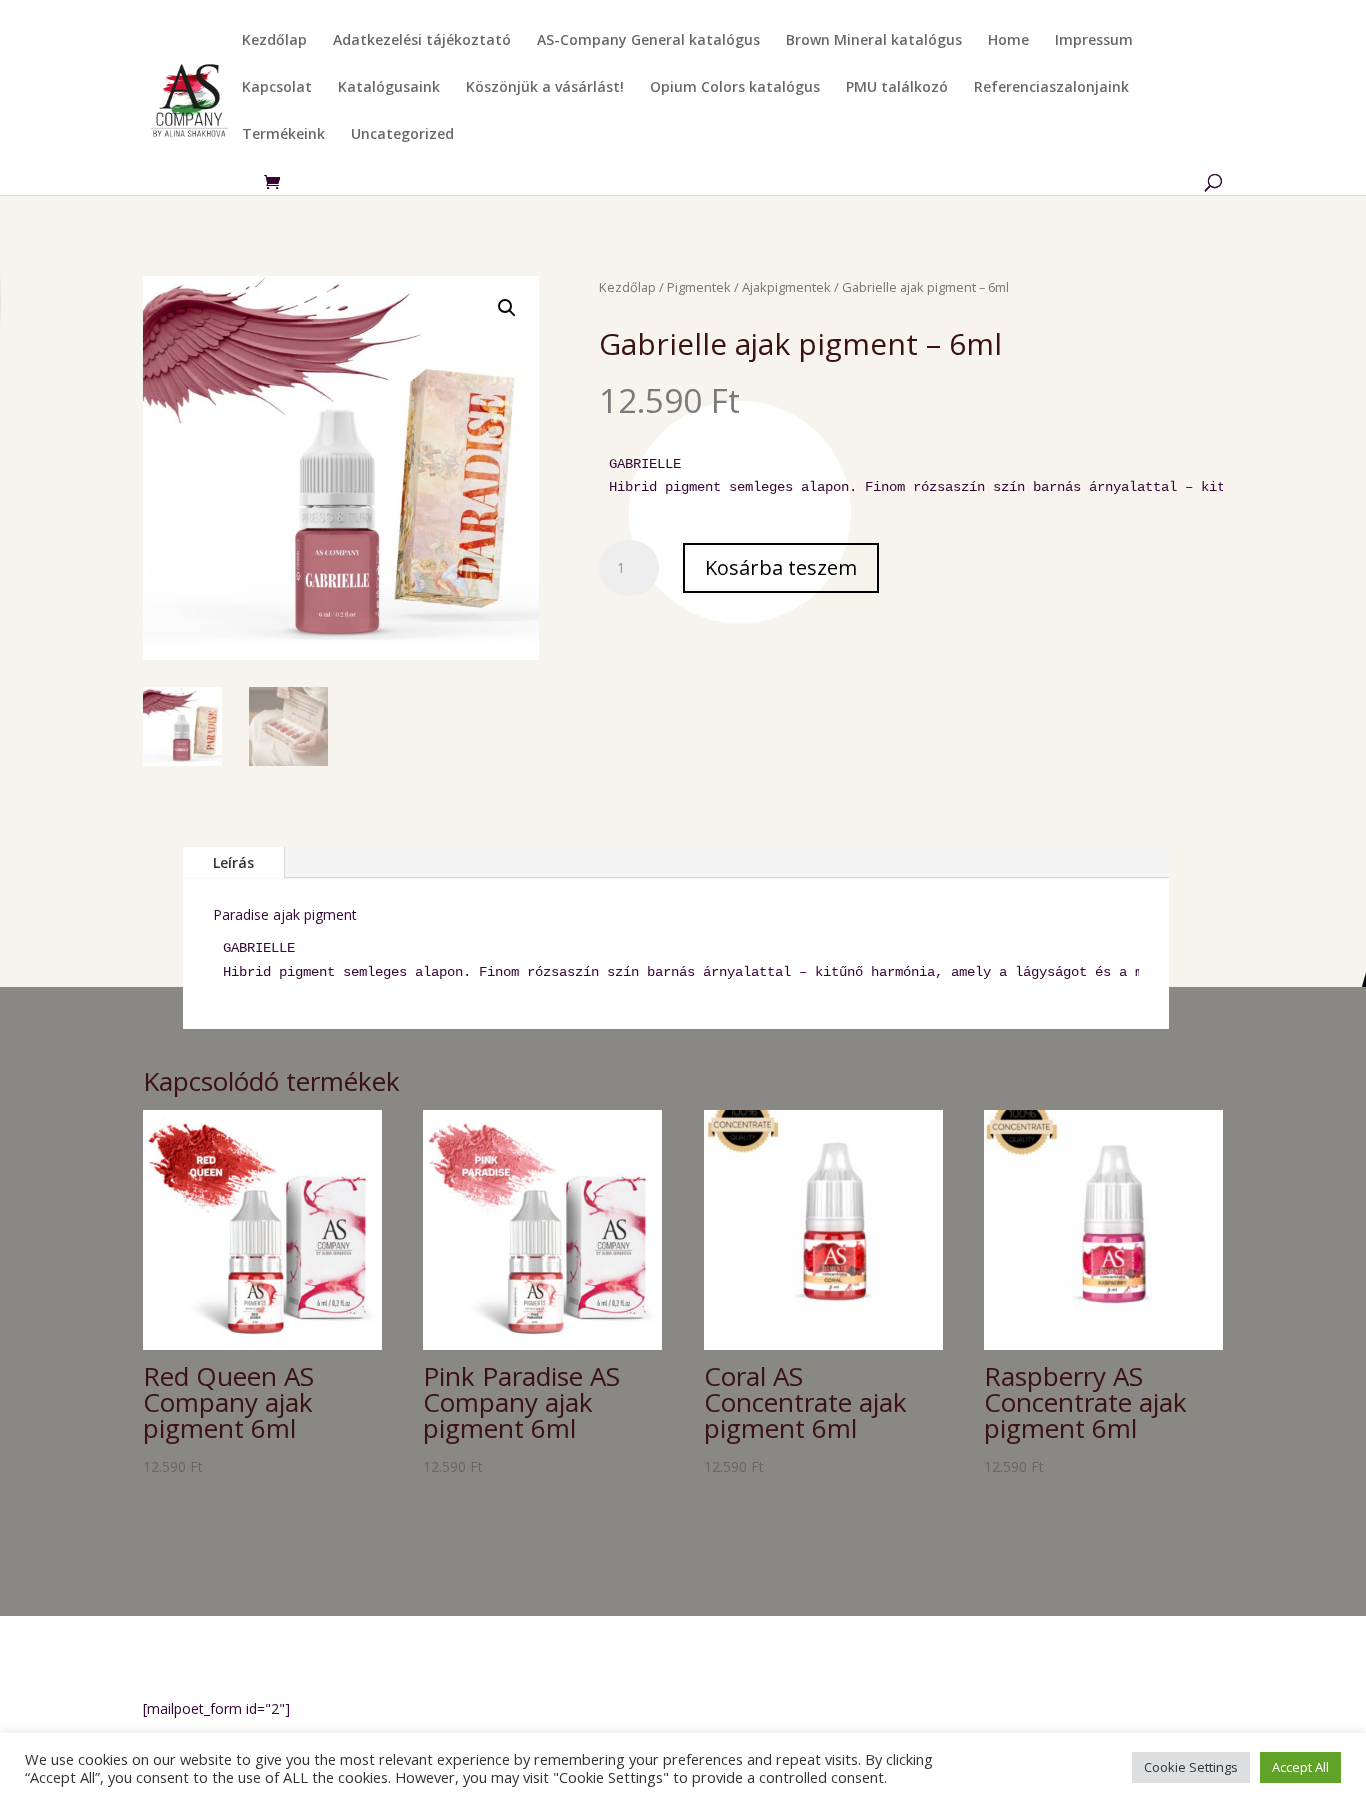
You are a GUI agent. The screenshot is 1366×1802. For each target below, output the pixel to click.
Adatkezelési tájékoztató (422, 41)
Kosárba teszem (781, 567)
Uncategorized (402, 135)
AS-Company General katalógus (648, 41)
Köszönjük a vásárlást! (545, 88)
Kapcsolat (277, 88)
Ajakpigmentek (786, 287)
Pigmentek (699, 287)
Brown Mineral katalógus (874, 41)
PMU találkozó (897, 88)
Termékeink (283, 135)
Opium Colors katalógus (735, 88)
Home (1008, 41)
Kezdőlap (274, 41)
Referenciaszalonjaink (1051, 88)
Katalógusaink (389, 88)
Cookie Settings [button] (1191, 1767)
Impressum (1094, 41)
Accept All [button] (1300, 1767)
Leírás (233, 862)
